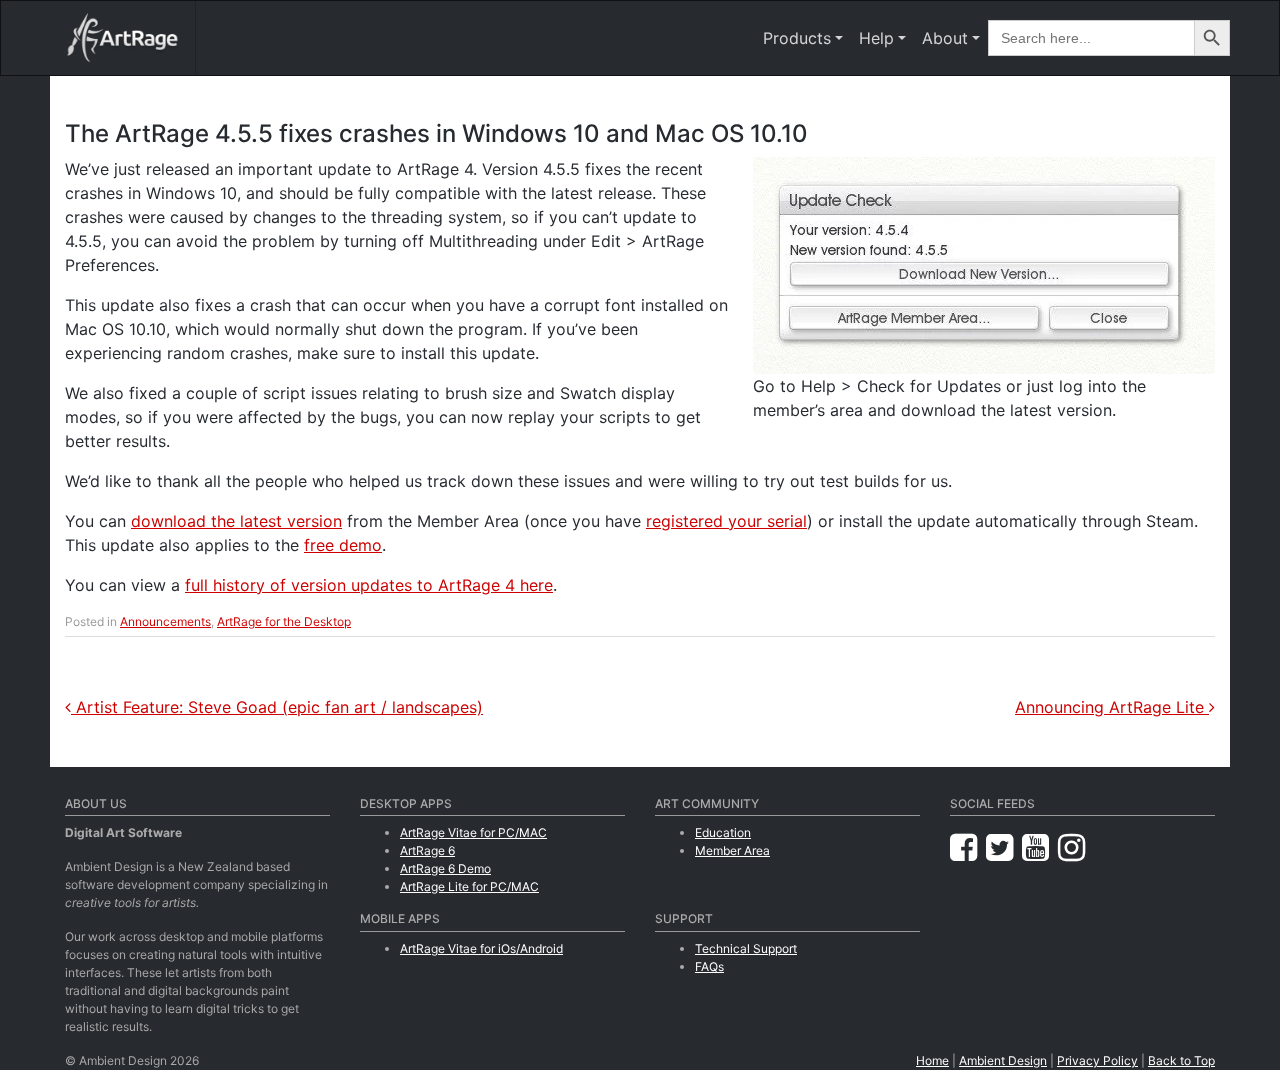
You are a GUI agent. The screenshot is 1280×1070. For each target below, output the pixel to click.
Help (876, 38)
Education (723, 832)
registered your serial (726, 521)
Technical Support (746, 948)
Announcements (165, 621)
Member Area (732, 850)
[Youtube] (1040, 847)
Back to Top (1181, 1060)
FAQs (709, 966)
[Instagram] (1071, 847)
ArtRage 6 (427, 850)
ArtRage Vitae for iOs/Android (481, 948)
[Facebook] (968, 847)
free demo (343, 545)
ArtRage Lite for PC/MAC (469, 886)
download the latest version (236, 521)
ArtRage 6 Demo (445, 868)
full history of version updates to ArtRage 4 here (369, 585)
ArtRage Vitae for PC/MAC (473, 832)
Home (932, 1060)
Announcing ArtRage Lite (1112, 707)
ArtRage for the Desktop (284, 621)
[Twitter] (1004, 847)
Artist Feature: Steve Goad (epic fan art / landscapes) (277, 707)
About (945, 38)
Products (797, 38)
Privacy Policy (1097, 1060)
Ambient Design (1003, 1060)
